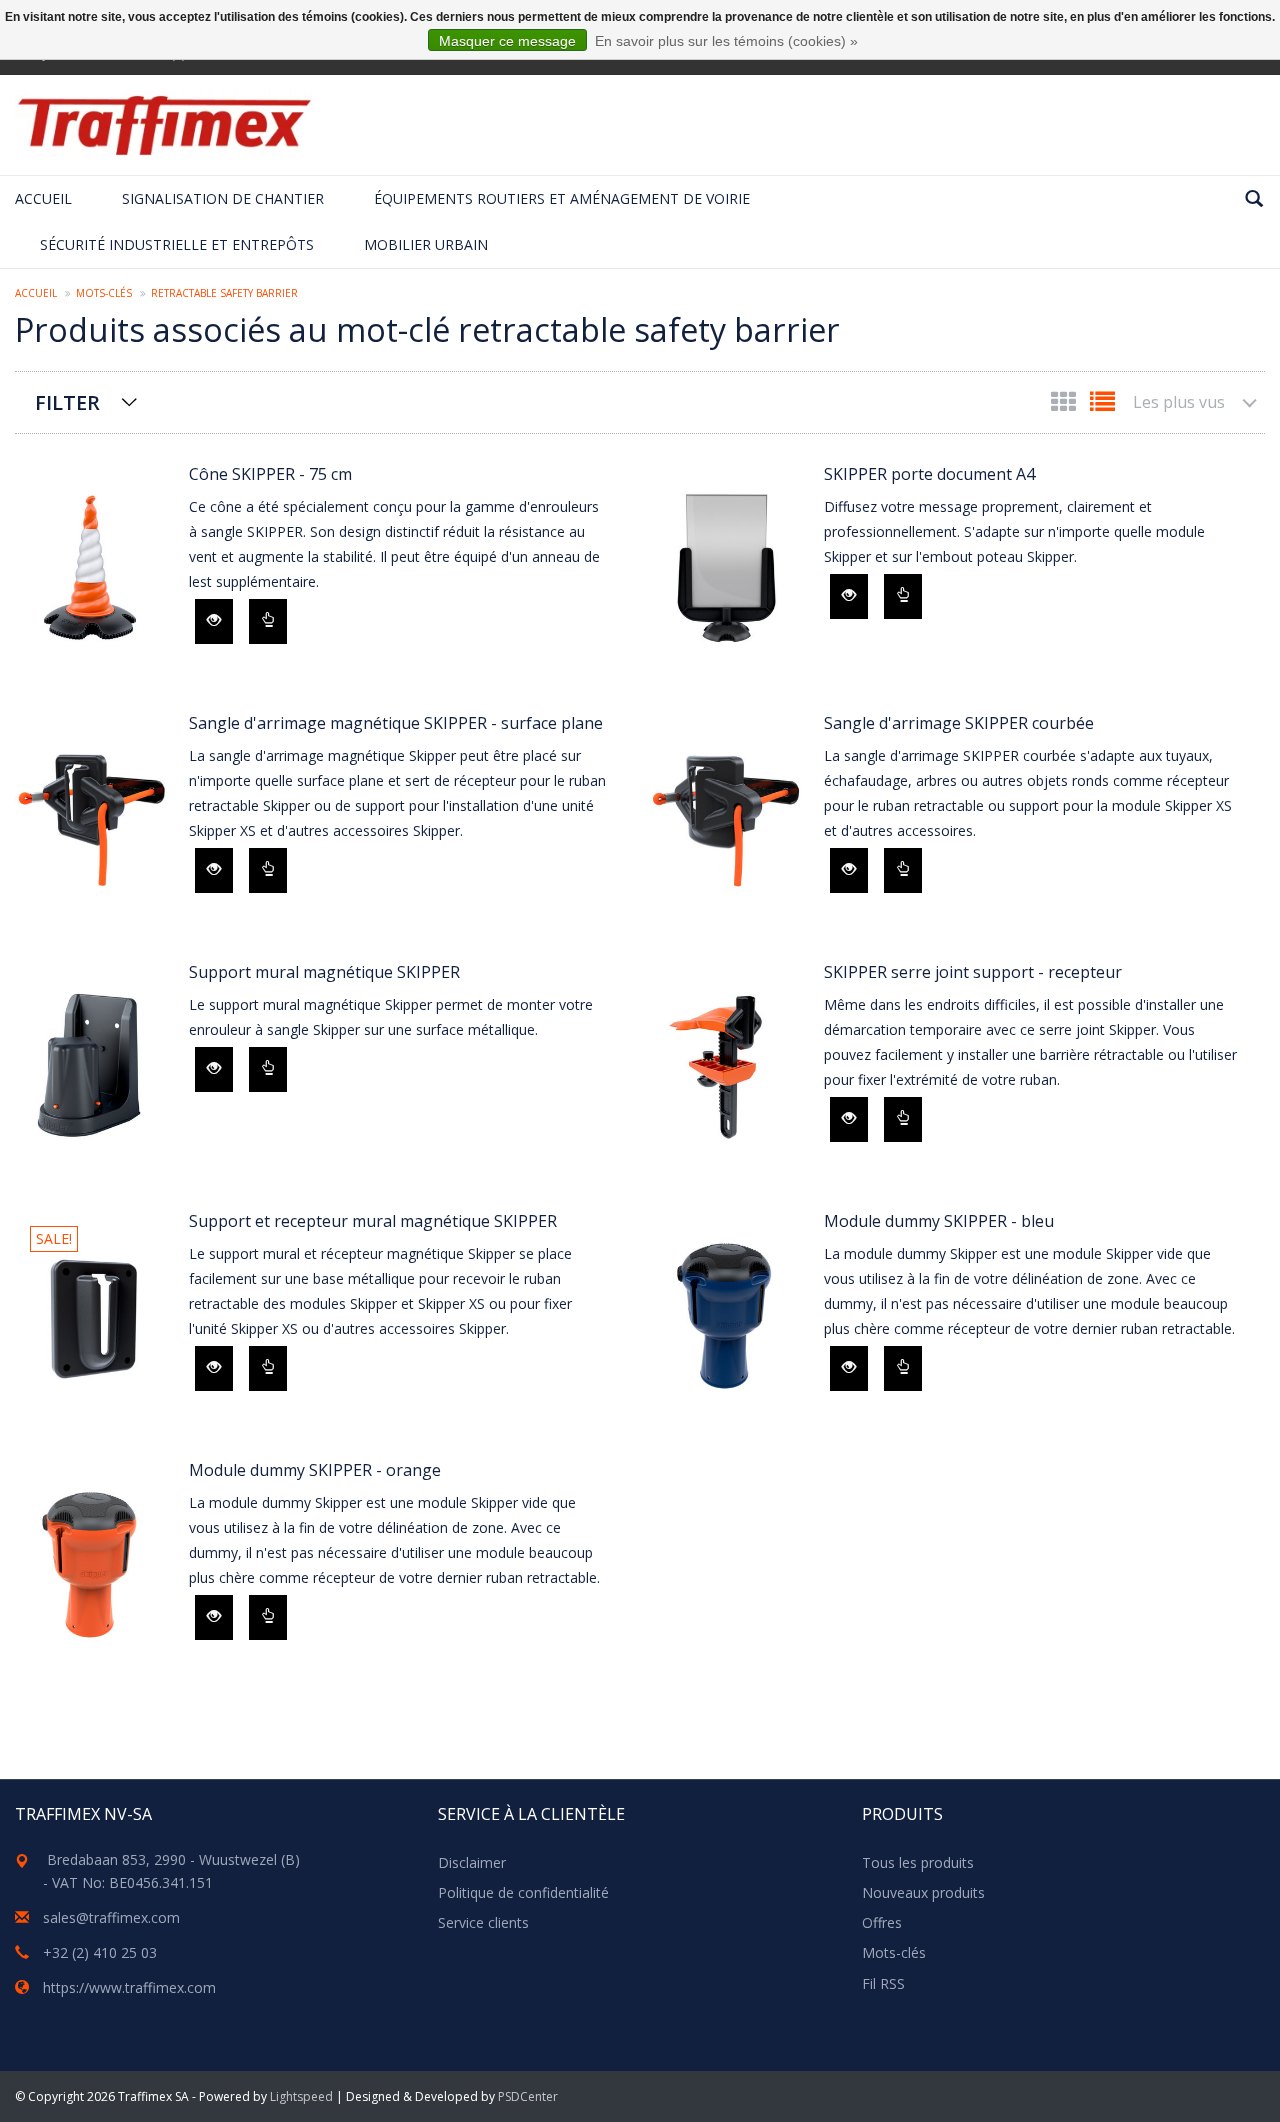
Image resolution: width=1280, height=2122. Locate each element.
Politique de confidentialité (523, 1892)
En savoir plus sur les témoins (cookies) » (726, 41)
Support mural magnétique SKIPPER (324, 972)
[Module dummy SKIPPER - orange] (92, 1564)
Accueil (43, 198)
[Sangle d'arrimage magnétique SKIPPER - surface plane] (92, 817)
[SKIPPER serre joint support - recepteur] (727, 1066)
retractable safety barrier (224, 293)
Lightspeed (301, 2096)
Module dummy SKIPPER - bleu (939, 1221)
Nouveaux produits (923, 1892)
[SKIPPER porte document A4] (727, 568)
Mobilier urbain (426, 244)
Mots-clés (104, 293)
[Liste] (1102, 405)
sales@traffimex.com (111, 1917)
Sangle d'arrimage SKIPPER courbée (959, 723)
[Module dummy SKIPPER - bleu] (727, 1315)
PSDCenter (528, 2096)
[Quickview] (214, 621)
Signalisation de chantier (223, 198)
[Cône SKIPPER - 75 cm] (92, 568)
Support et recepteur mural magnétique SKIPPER (373, 1221)
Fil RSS (883, 1983)
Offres (882, 1922)
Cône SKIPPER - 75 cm (270, 474)
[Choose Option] (268, 621)
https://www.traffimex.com (129, 1987)
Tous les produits (918, 1862)
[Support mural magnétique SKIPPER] (92, 1066)
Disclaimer (472, 1862)
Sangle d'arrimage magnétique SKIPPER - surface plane (396, 723)
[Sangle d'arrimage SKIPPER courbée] (727, 817)
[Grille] (1065, 405)
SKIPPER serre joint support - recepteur (973, 972)
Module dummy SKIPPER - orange (315, 1470)
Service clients (483, 1922)
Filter (67, 402)
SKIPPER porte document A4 (929, 474)
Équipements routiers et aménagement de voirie (562, 198)
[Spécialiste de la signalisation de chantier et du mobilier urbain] (164, 125)
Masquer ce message (507, 41)
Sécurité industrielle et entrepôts (177, 244)
